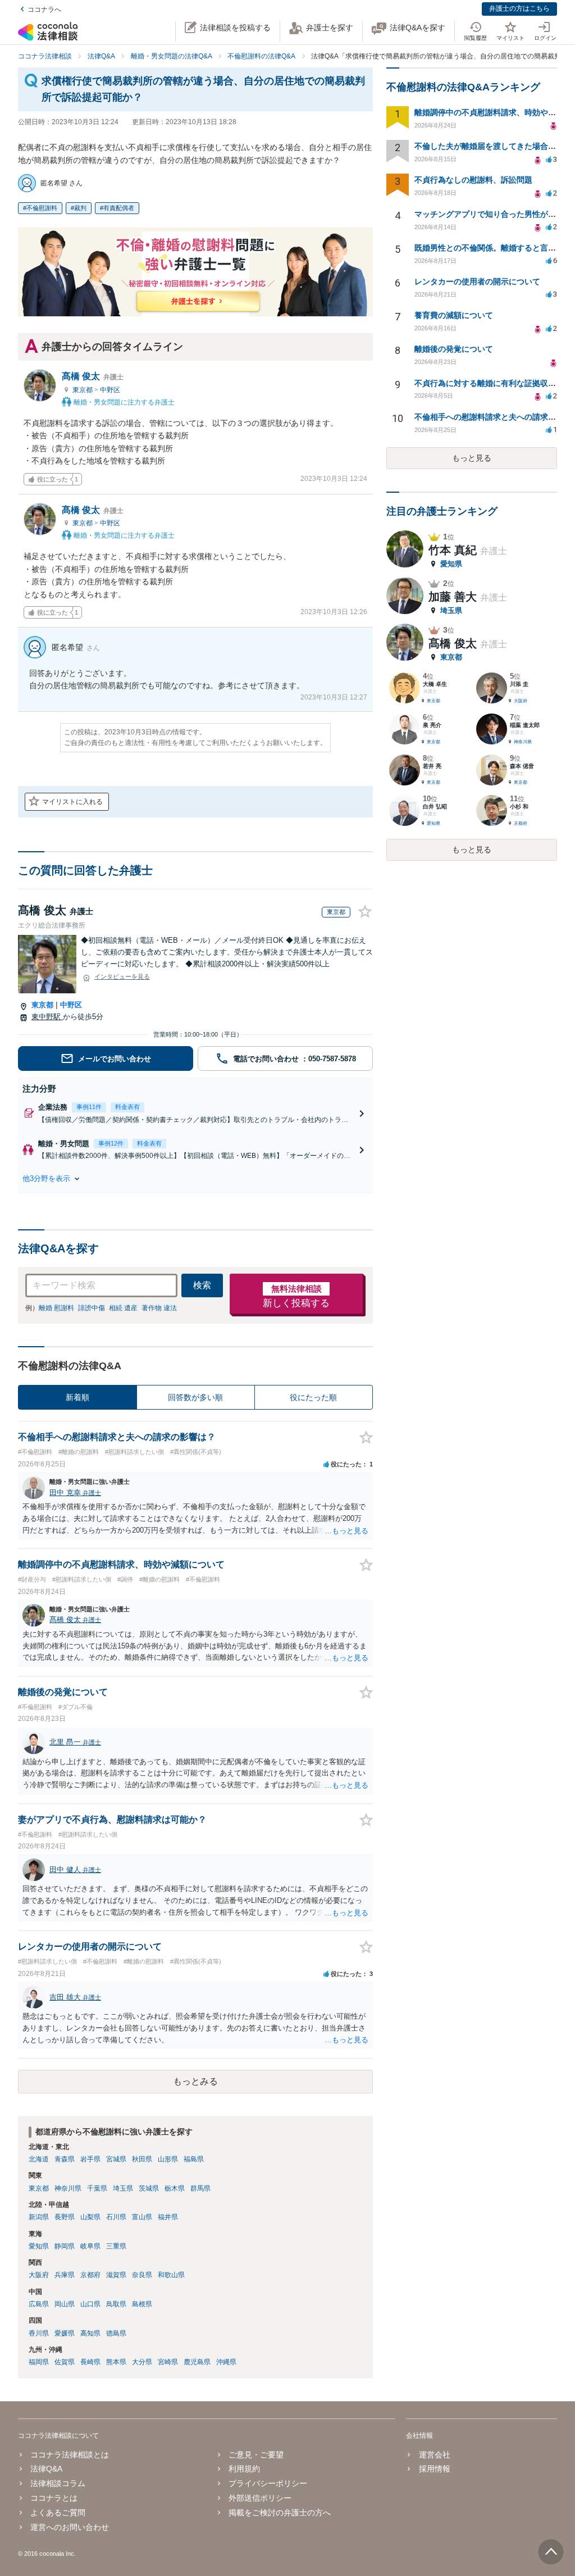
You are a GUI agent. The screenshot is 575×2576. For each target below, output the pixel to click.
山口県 (90, 2304)
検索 (202, 1285)
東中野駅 (47, 1017)
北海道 (39, 2159)
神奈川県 (68, 2188)
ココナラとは (54, 2498)
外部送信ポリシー (260, 2498)
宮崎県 (168, 2362)
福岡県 (39, 2362)
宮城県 (116, 2159)
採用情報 (434, 2469)
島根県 (142, 2304)
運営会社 (434, 2455)
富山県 (142, 2217)
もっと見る (472, 458)
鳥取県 (116, 2304)
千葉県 (97, 2188)
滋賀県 (116, 2275)
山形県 (168, 2159)
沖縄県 (226, 2362)
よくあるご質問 (58, 2513)
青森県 (65, 2159)
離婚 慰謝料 (56, 1308)
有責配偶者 (119, 208)
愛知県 (39, 2246)
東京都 (83, 390)
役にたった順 (313, 1397)
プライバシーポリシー (268, 2483)
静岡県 (65, 2246)
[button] (195, 1179)
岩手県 (90, 2159)
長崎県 (90, 2362)
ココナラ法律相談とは (70, 2455)
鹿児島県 (197, 2362)
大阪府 (39, 2275)
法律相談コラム (58, 2483)
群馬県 (200, 2188)
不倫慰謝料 (42, 208)
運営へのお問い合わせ (70, 2527)
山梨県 (90, 2217)
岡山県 (65, 2304)
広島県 (39, 2304)
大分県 (142, 2362)
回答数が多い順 (195, 1397)
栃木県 (175, 2188)
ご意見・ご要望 (256, 2455)
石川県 (116, 2217)
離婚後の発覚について (454, 349)
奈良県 (142, 2275)
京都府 (90, 2275)
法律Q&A (46, 2469)
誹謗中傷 (92, 1308)
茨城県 (149, 2188)
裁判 (80, 208)
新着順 (77, 1397)
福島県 (194, 2159)
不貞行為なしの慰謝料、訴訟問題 (473, 180)
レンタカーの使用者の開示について (477, 281)
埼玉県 (123, 2188)
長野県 (65, 2217)
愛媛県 (65, 2333)
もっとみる (195, 2081)
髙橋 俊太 (93, 376)
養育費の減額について (454, 315)
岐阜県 (90, 2246)
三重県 (116, 2246)
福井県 (168, 2217)
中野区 (110, 390)
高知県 (90, 2333)
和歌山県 (171, 2275)
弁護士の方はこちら (519, 8)
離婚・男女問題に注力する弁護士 (123, 402)
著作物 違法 (159, 1308)
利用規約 (244, 2469)
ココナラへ (44, 10)
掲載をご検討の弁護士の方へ (280, 2513)
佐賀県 (65, 2362)
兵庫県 (65, 2275)
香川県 (39, 2333)
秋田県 (142, 2159)
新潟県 (39, 2217)
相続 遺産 (123, 1308)
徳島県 (116, 2333)
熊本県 (116, 2362)
